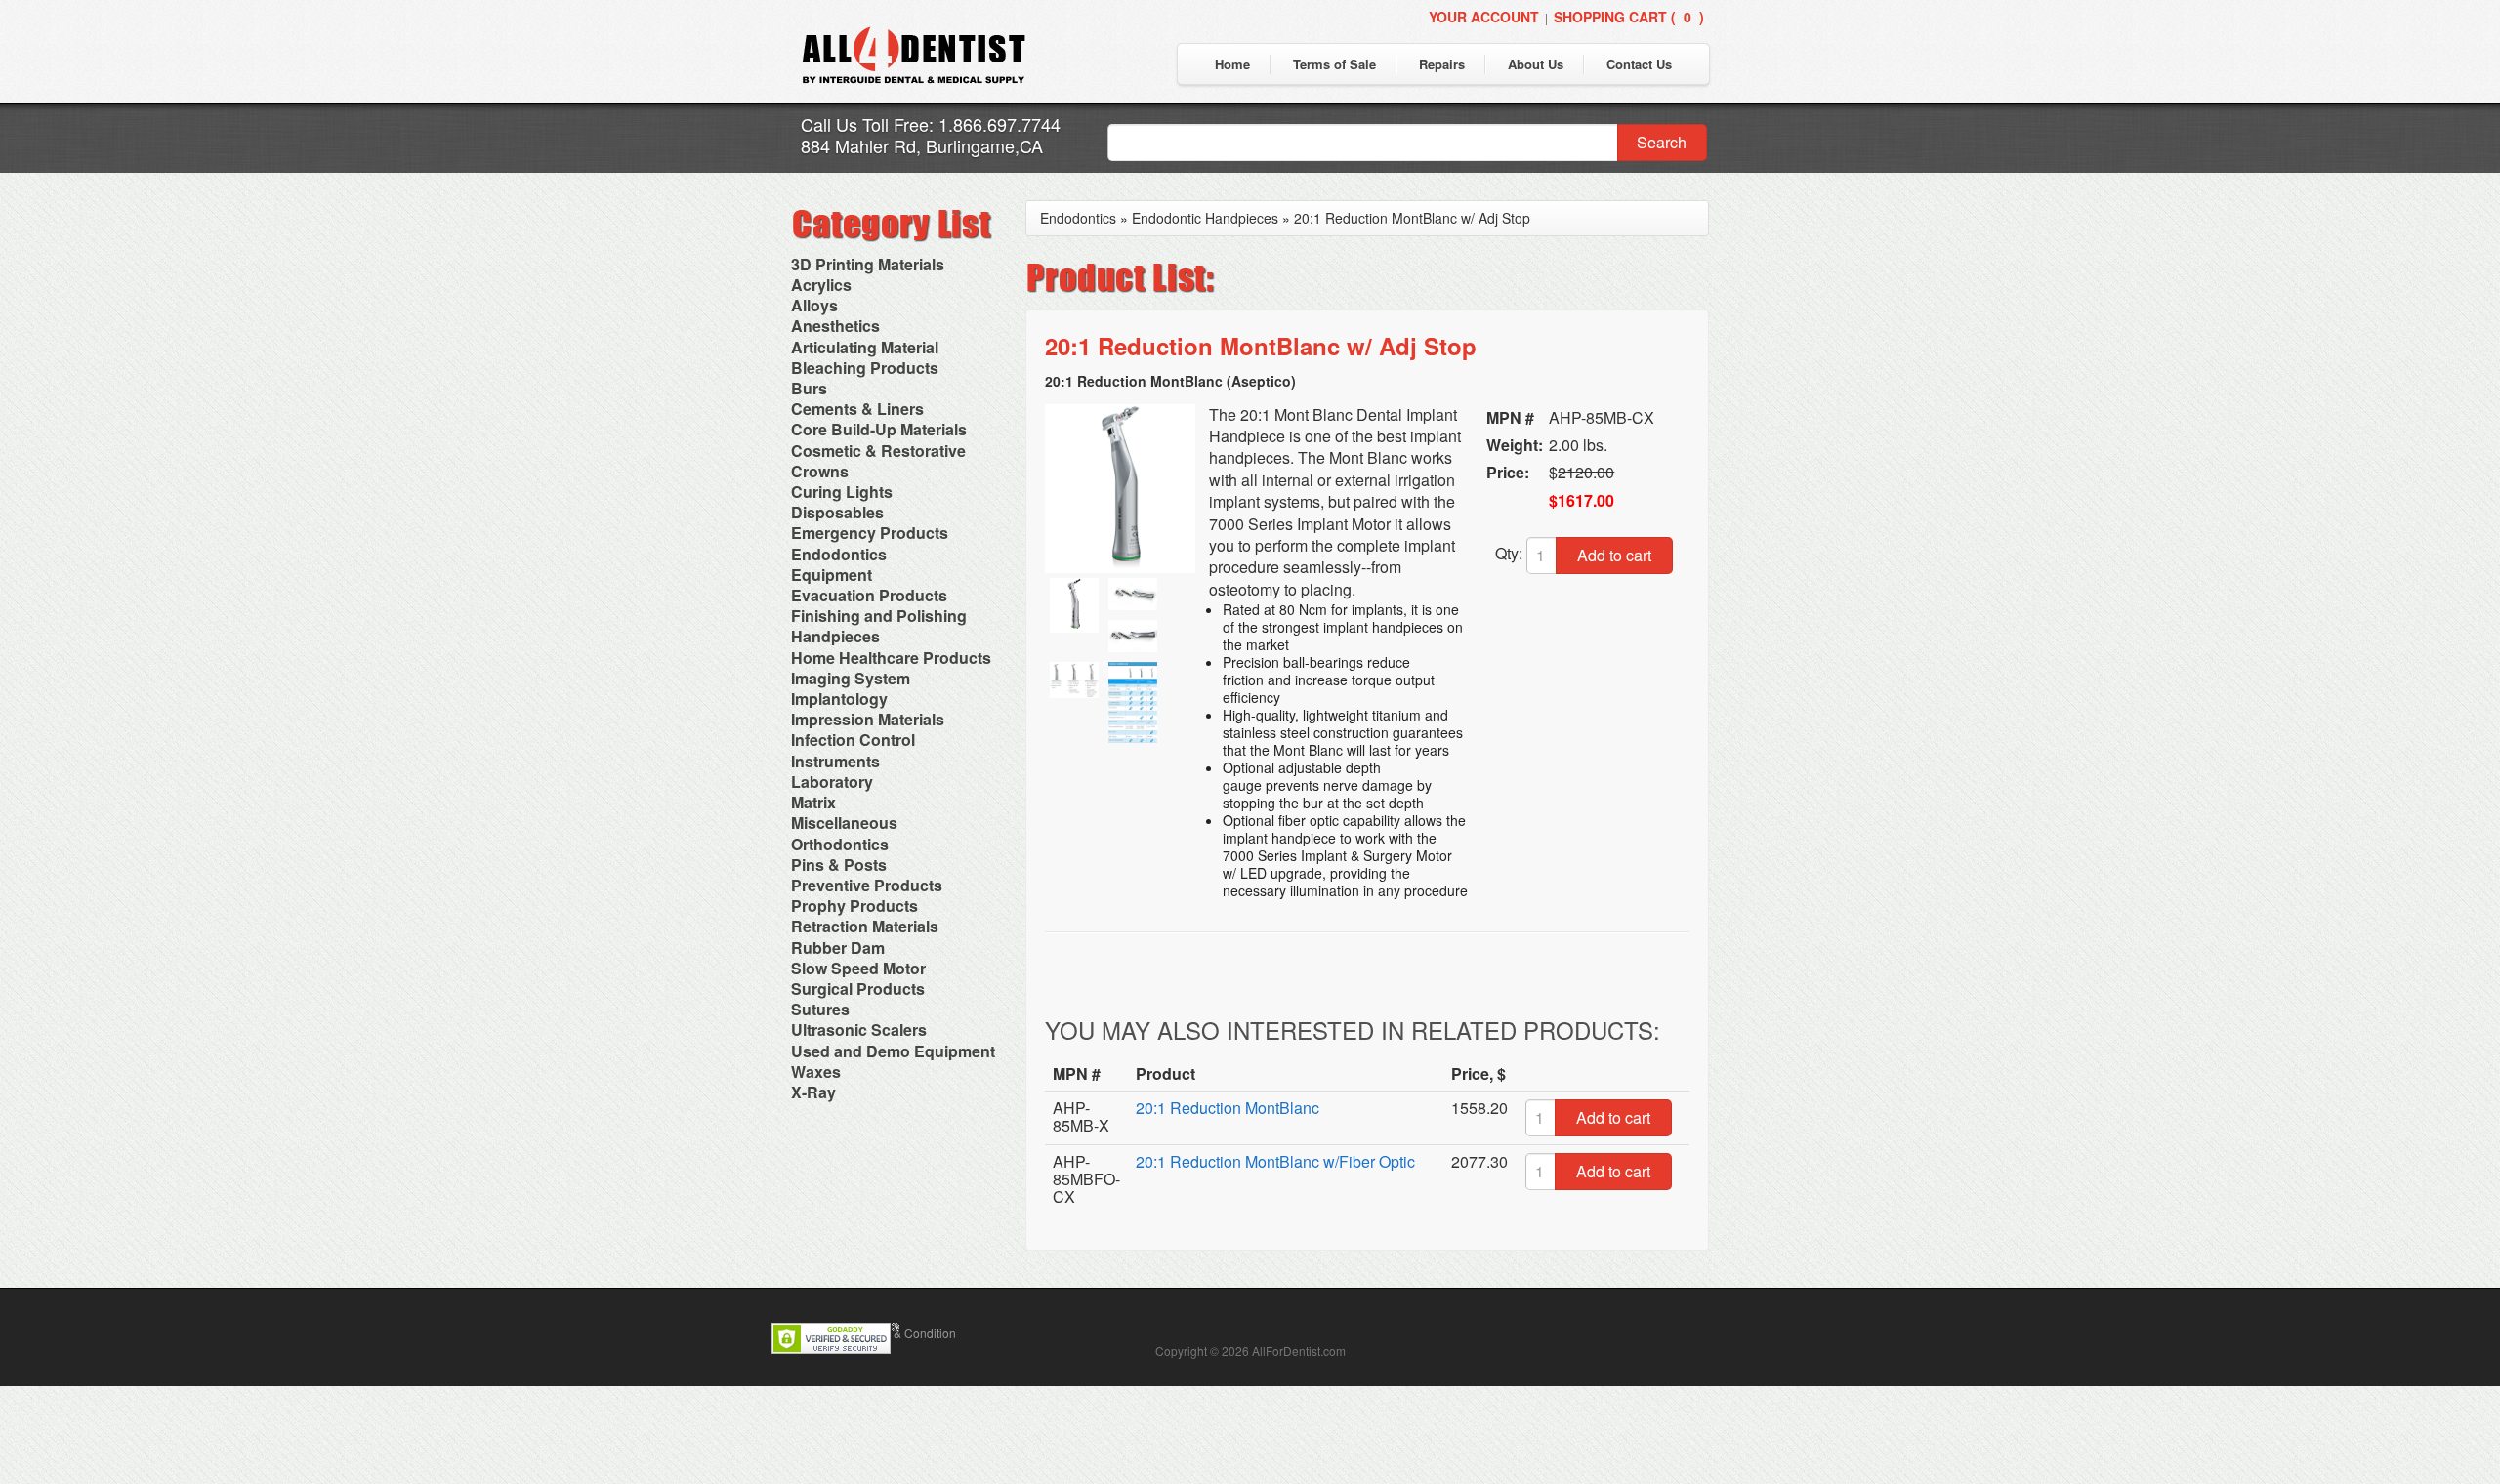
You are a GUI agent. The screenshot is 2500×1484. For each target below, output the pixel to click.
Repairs (1442, 64)
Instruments (835, 761)
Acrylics (821, 285)
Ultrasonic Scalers (859, 1030)
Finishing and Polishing (879, 616)
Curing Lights (842, 492)
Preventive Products (867, 885)
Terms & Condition (907, 1332)
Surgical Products (858, 989)
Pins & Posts (839, 865)
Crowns (820, 471)
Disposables (837, 512)
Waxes (816, 1072)
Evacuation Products (869, 595)
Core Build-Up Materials (879, 429)
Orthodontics (840, 844)
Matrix (813, 802)
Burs (809, 388)
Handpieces (835, 636)
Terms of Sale (1334, 64)
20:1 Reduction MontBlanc (1228, 1108)
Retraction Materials (865, 926)
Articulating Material (865, 347)
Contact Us (1639, 64)
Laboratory (832, 782)
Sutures (820, 1009)
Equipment (832, 575)
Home (1232, 64)
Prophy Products (854, 906)
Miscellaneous (844, 823)
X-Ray (813, 1092)
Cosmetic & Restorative (878, 451)
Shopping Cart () (1629, 17)
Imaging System (851, 678)
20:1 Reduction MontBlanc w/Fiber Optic (1275, 1161)
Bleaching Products (865, 368)
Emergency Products (870, 533)
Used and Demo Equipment (893, 1051)
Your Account (1484, 17)
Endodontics (839, 554)
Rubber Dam (838, 948)
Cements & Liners (857, 409)
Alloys (814, 305)
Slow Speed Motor (858, 968)
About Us (1536, 64)
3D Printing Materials (868, 264)
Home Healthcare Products (891, 658)
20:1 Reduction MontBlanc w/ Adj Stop (1412, 218)
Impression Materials (868, 719)
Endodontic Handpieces (1205, 218)
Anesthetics (835, 326)
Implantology (839, 699)
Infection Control (853, 740)
